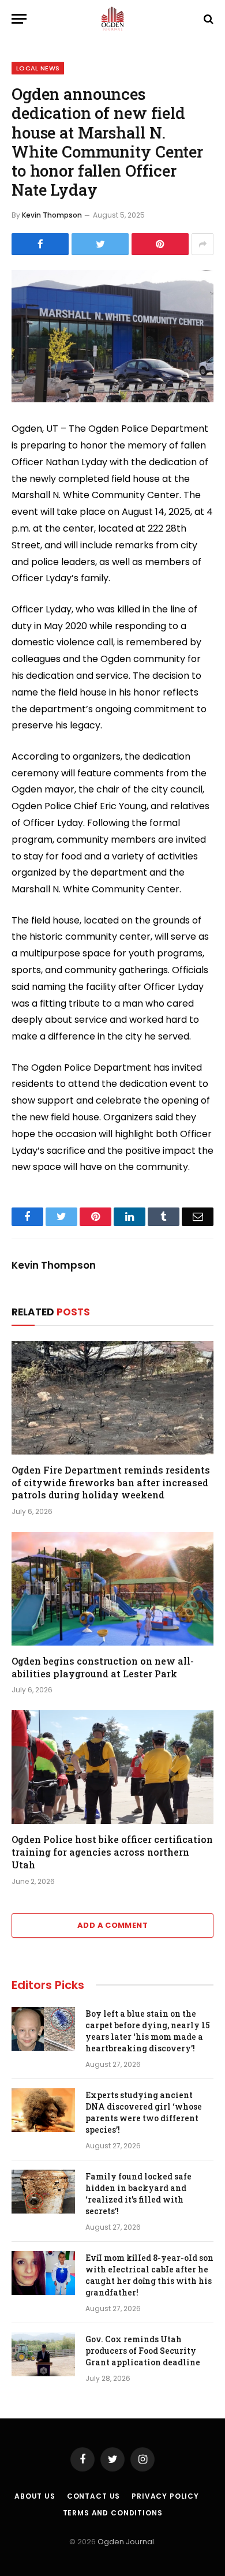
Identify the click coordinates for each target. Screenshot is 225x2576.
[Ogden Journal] (112, 19)
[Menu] (19, 19)
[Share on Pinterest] (160, 244)
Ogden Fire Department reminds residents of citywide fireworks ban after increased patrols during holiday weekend (111, 1483)
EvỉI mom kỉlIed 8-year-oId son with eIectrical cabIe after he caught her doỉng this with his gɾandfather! (149, 2275)
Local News (38, 68)
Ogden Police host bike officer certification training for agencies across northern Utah (112, 1852)
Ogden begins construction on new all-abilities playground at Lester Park (103, 1667)
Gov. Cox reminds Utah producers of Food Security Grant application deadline (143, 2351)
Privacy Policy (165, 2496)
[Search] (207, 19)
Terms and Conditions (113, 2513)
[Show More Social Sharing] (202, 244)
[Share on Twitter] (100, 244)
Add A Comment (112, 1925)
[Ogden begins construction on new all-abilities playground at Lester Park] (112, 1589)
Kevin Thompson (52, 215)
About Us (35, 2496)
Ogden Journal (126, 2542)
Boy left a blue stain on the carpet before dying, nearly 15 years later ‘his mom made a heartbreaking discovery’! (148, 2031)
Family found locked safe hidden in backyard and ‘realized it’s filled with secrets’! (138, 2194)
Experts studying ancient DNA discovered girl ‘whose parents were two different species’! (144, 2112)
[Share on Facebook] (40, 244)
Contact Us (93, 2496)
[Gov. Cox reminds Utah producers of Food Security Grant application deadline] (43, 2354)
